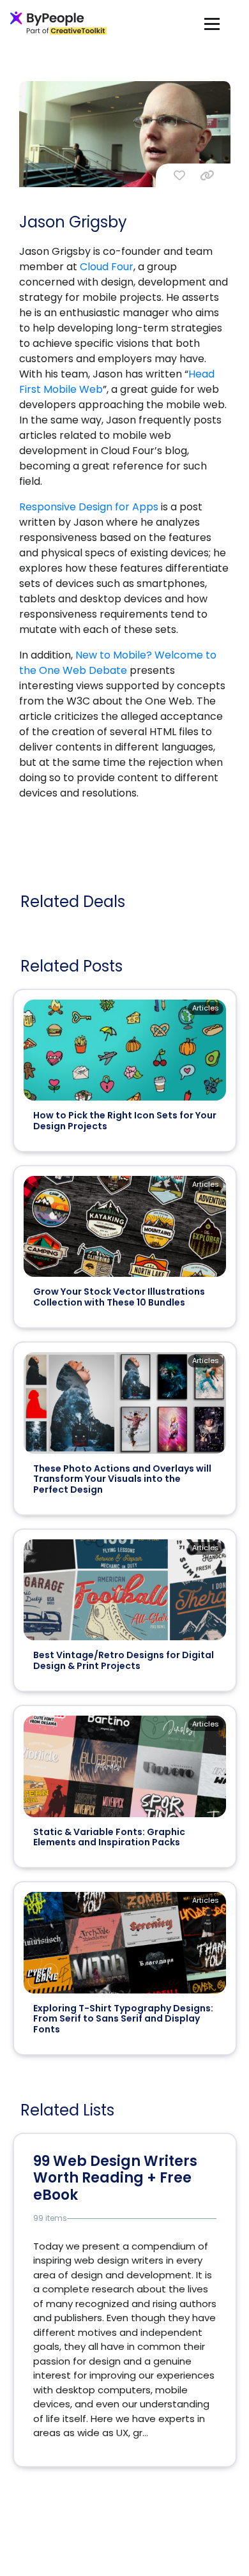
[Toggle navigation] (212, 23)
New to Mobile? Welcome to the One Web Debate (118, 663)
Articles (206, 1008)
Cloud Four (107, 267)
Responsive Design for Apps (89, 507)
